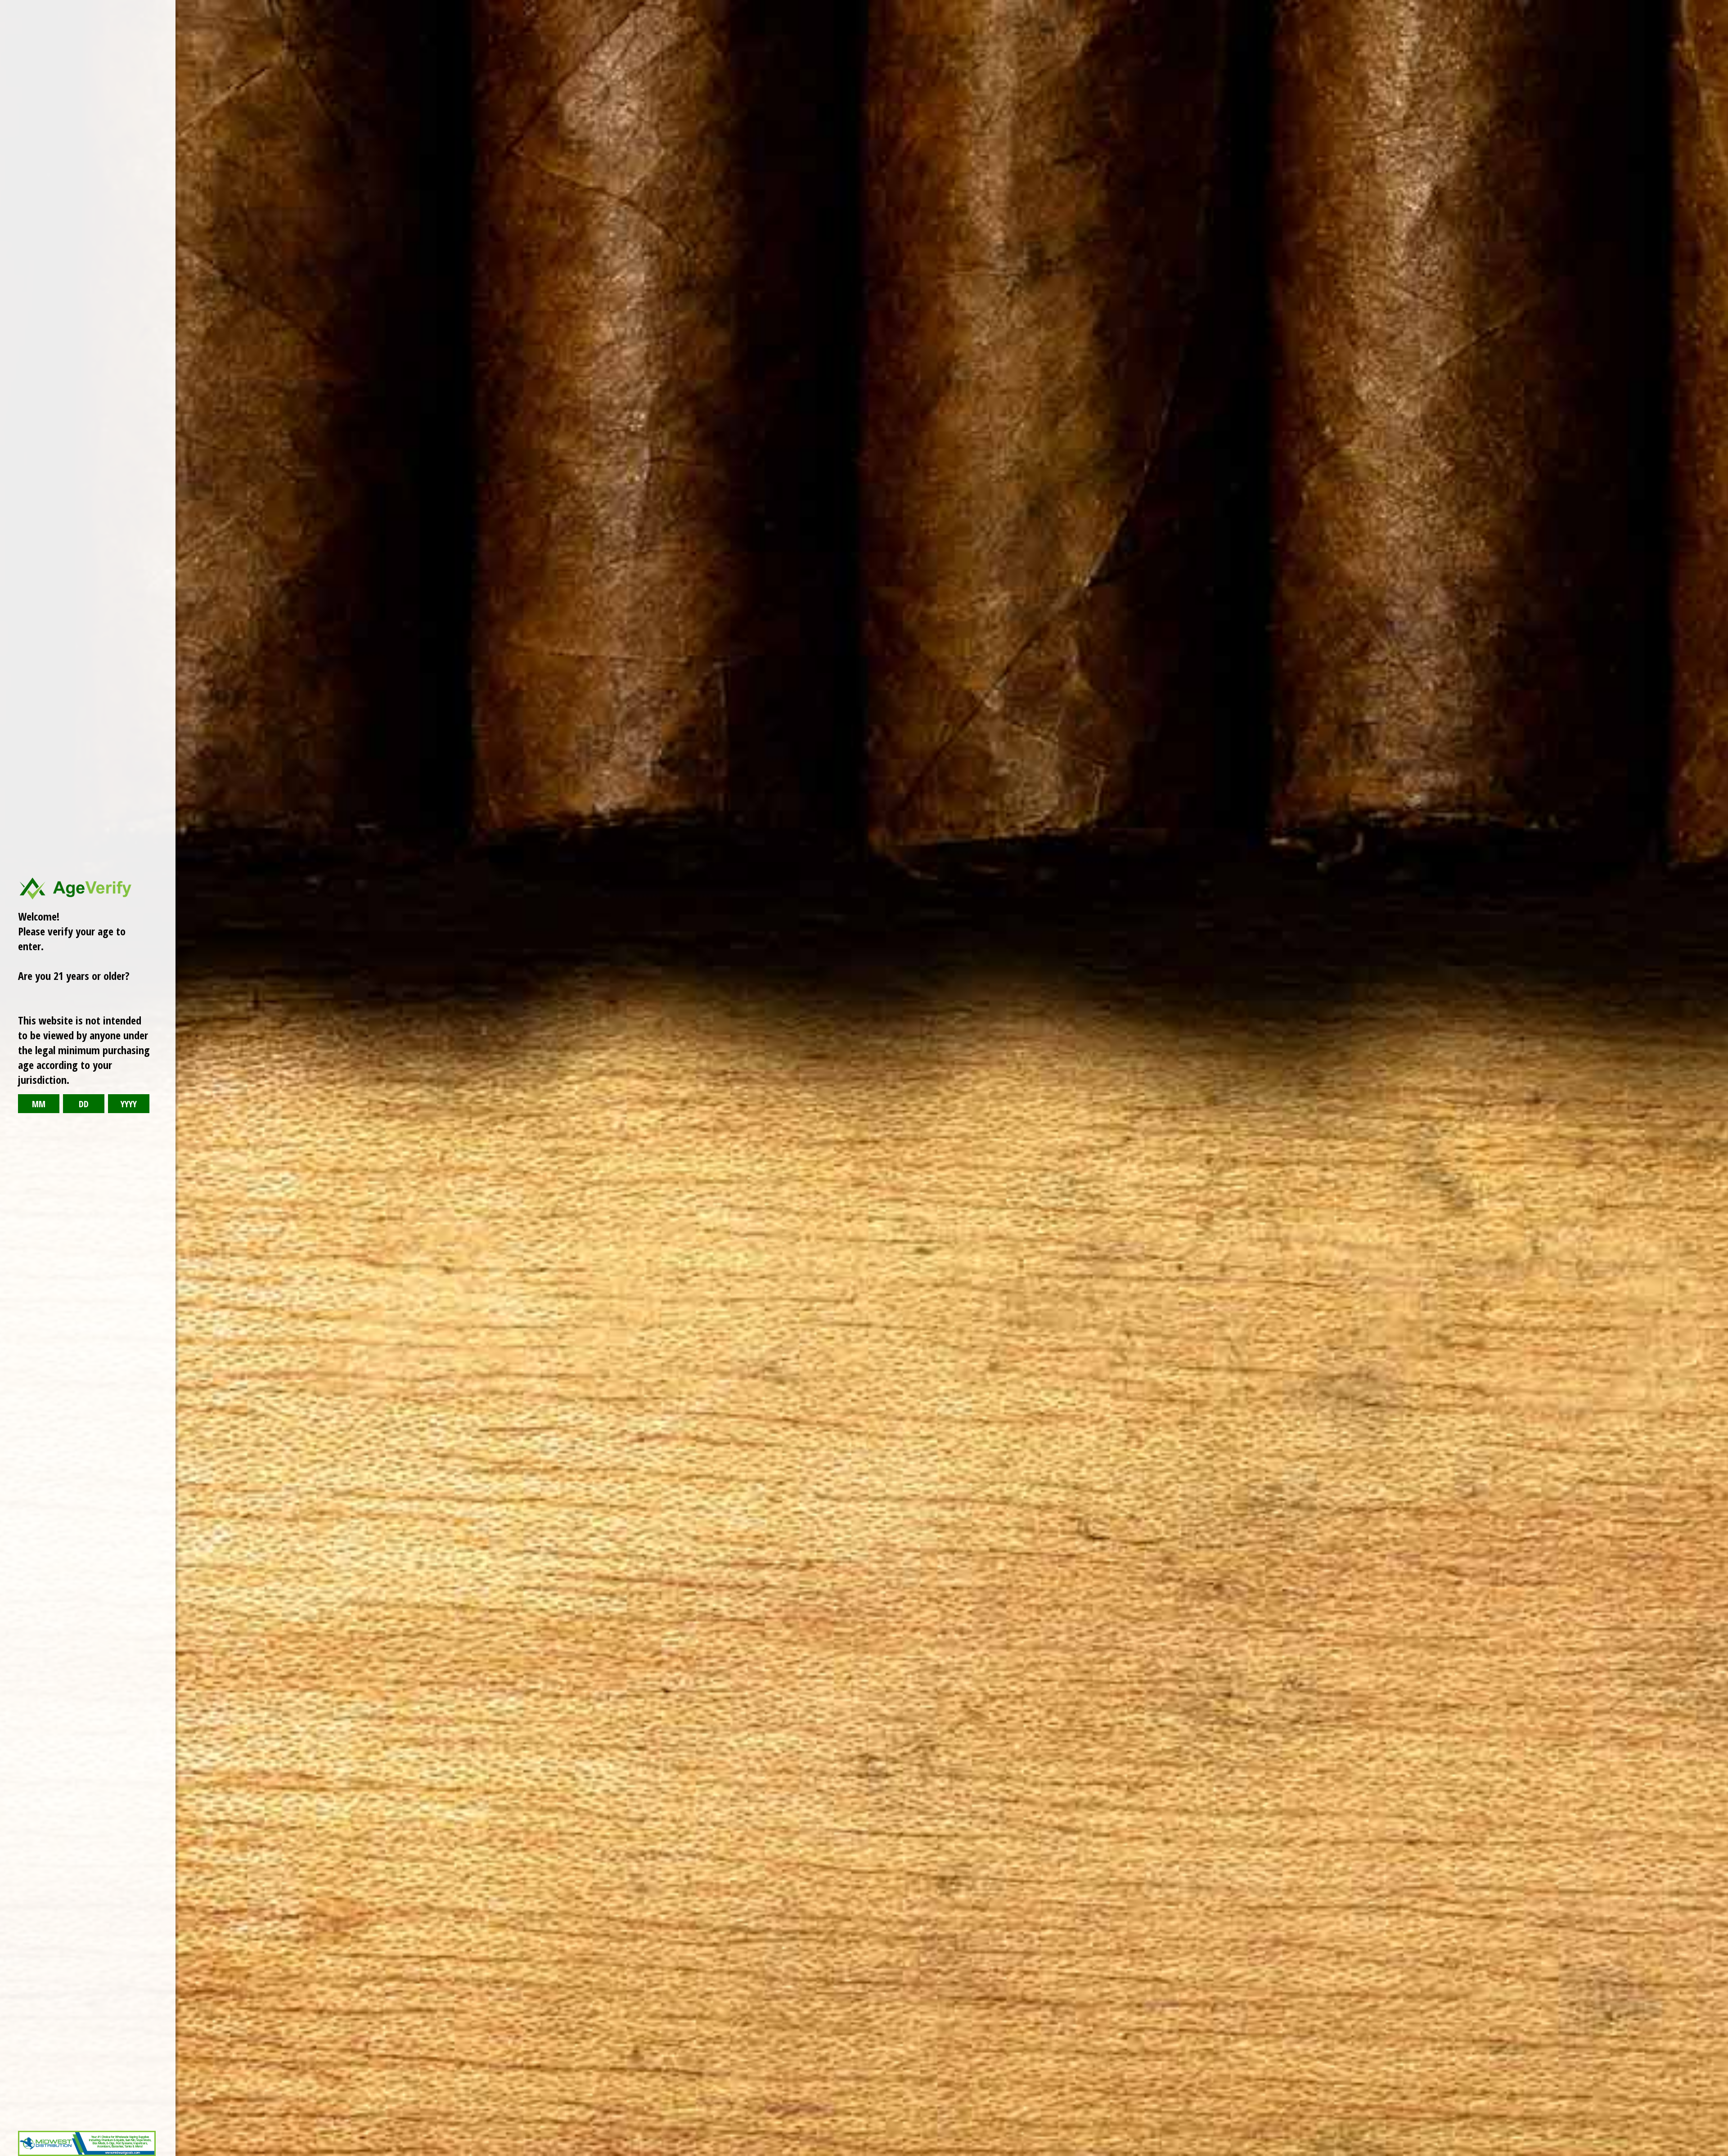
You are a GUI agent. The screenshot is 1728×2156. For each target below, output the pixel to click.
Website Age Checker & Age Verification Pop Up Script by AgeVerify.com (1717, 2154)
